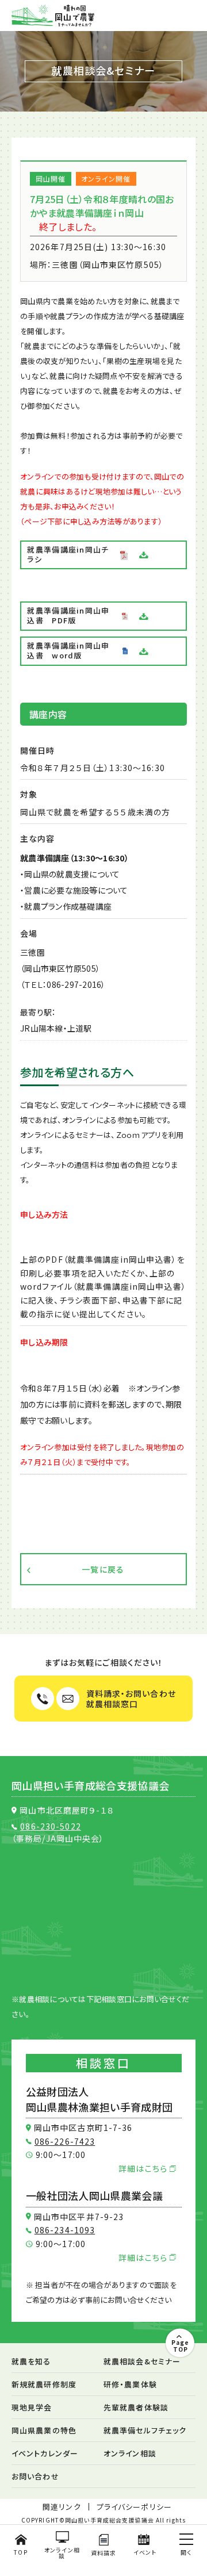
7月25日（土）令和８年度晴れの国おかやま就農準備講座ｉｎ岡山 (102, 206)
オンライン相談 (130, 2453)
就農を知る (31, 2361)
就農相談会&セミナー (142, 2361)
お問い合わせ (35, 2476)
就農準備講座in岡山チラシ (68, 554)
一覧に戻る (103, 1569)
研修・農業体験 (130, 2384)
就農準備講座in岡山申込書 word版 (68, 650)
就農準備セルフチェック (145, 2430)
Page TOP (180, 2345)
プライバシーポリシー (134, 2507)
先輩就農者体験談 (136, 2407)
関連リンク (62, 2507)
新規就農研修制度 (44, 2384)
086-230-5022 (50, 1826)
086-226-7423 (65, 2141)
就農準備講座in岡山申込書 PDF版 (68, 615)
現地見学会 (32, 2407)
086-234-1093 (65, 2230)
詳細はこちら (144, 2168)
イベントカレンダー (45, 2453)
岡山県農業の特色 (44, 2430)
